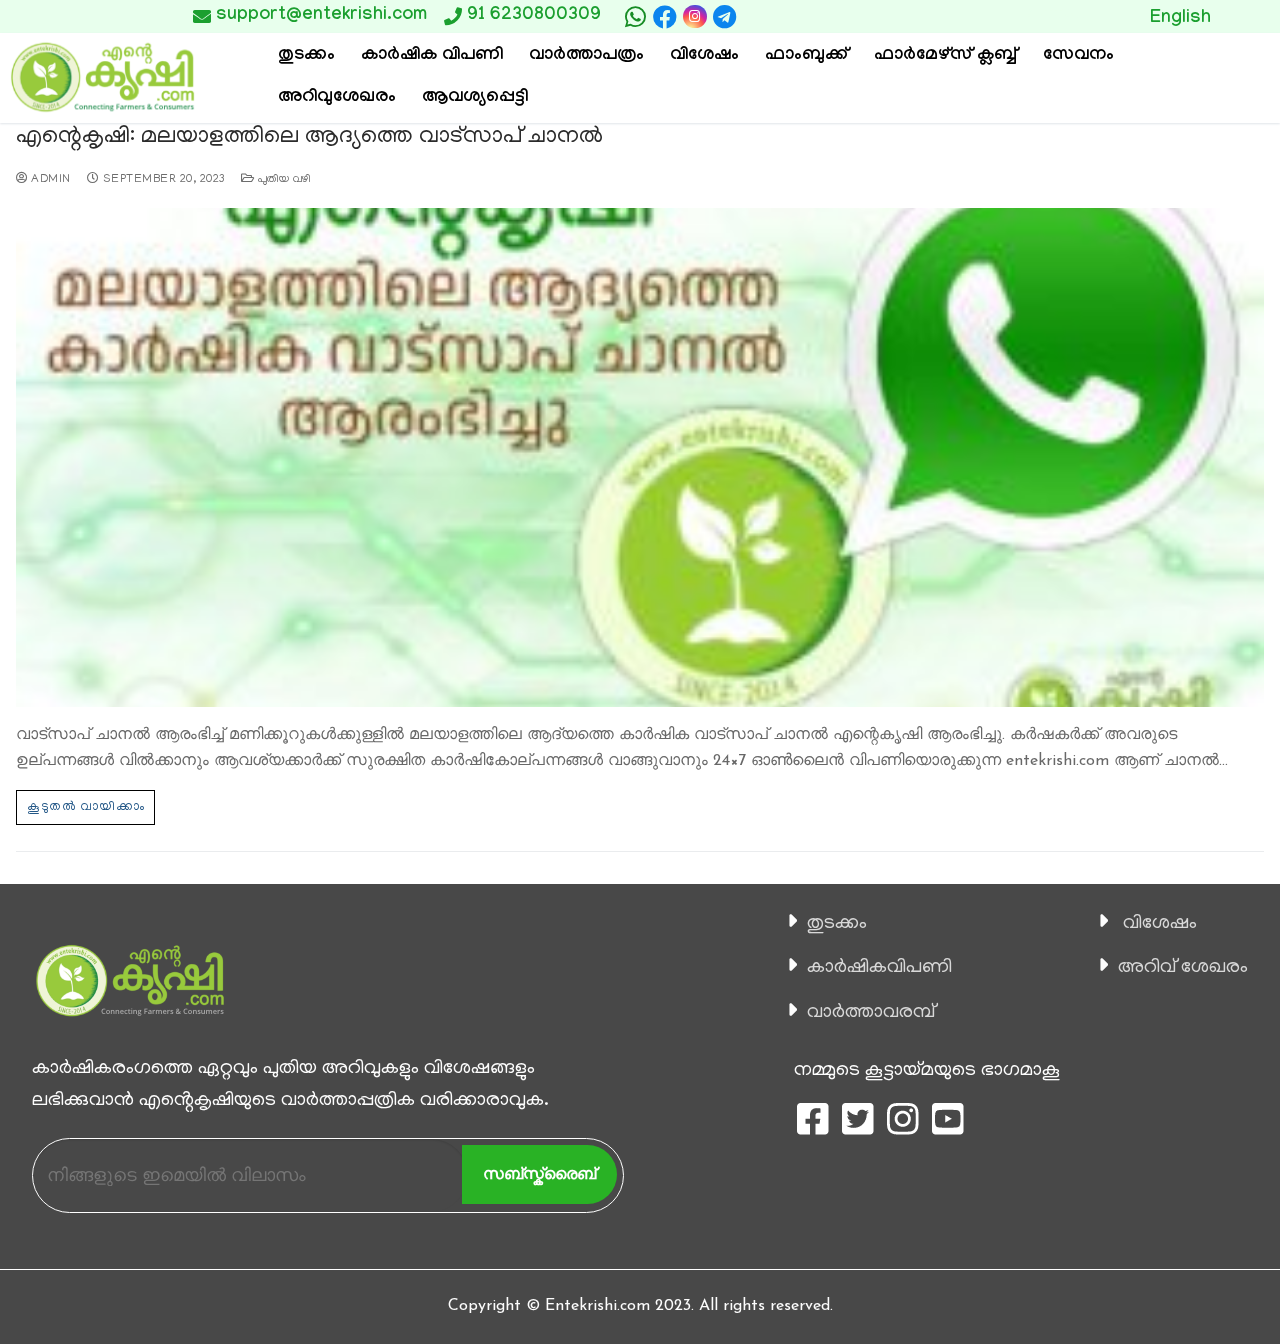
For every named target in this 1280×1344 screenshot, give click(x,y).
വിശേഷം (1160, 924)
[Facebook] (665, 17)
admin (49, 180)
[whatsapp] (635, 17)
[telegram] (725, 17)
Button (1054, 16)
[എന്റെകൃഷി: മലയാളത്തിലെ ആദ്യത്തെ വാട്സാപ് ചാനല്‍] (640, 457)
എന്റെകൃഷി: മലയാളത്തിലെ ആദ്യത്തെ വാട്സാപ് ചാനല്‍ (309, 137)
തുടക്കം (837, 924)
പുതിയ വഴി (282, 180)
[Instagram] (694, 16)
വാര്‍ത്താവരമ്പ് (871, 1013)
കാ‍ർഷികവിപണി (879, 968)
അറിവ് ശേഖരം (1183, 968)
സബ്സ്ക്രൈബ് (539, 1173)
